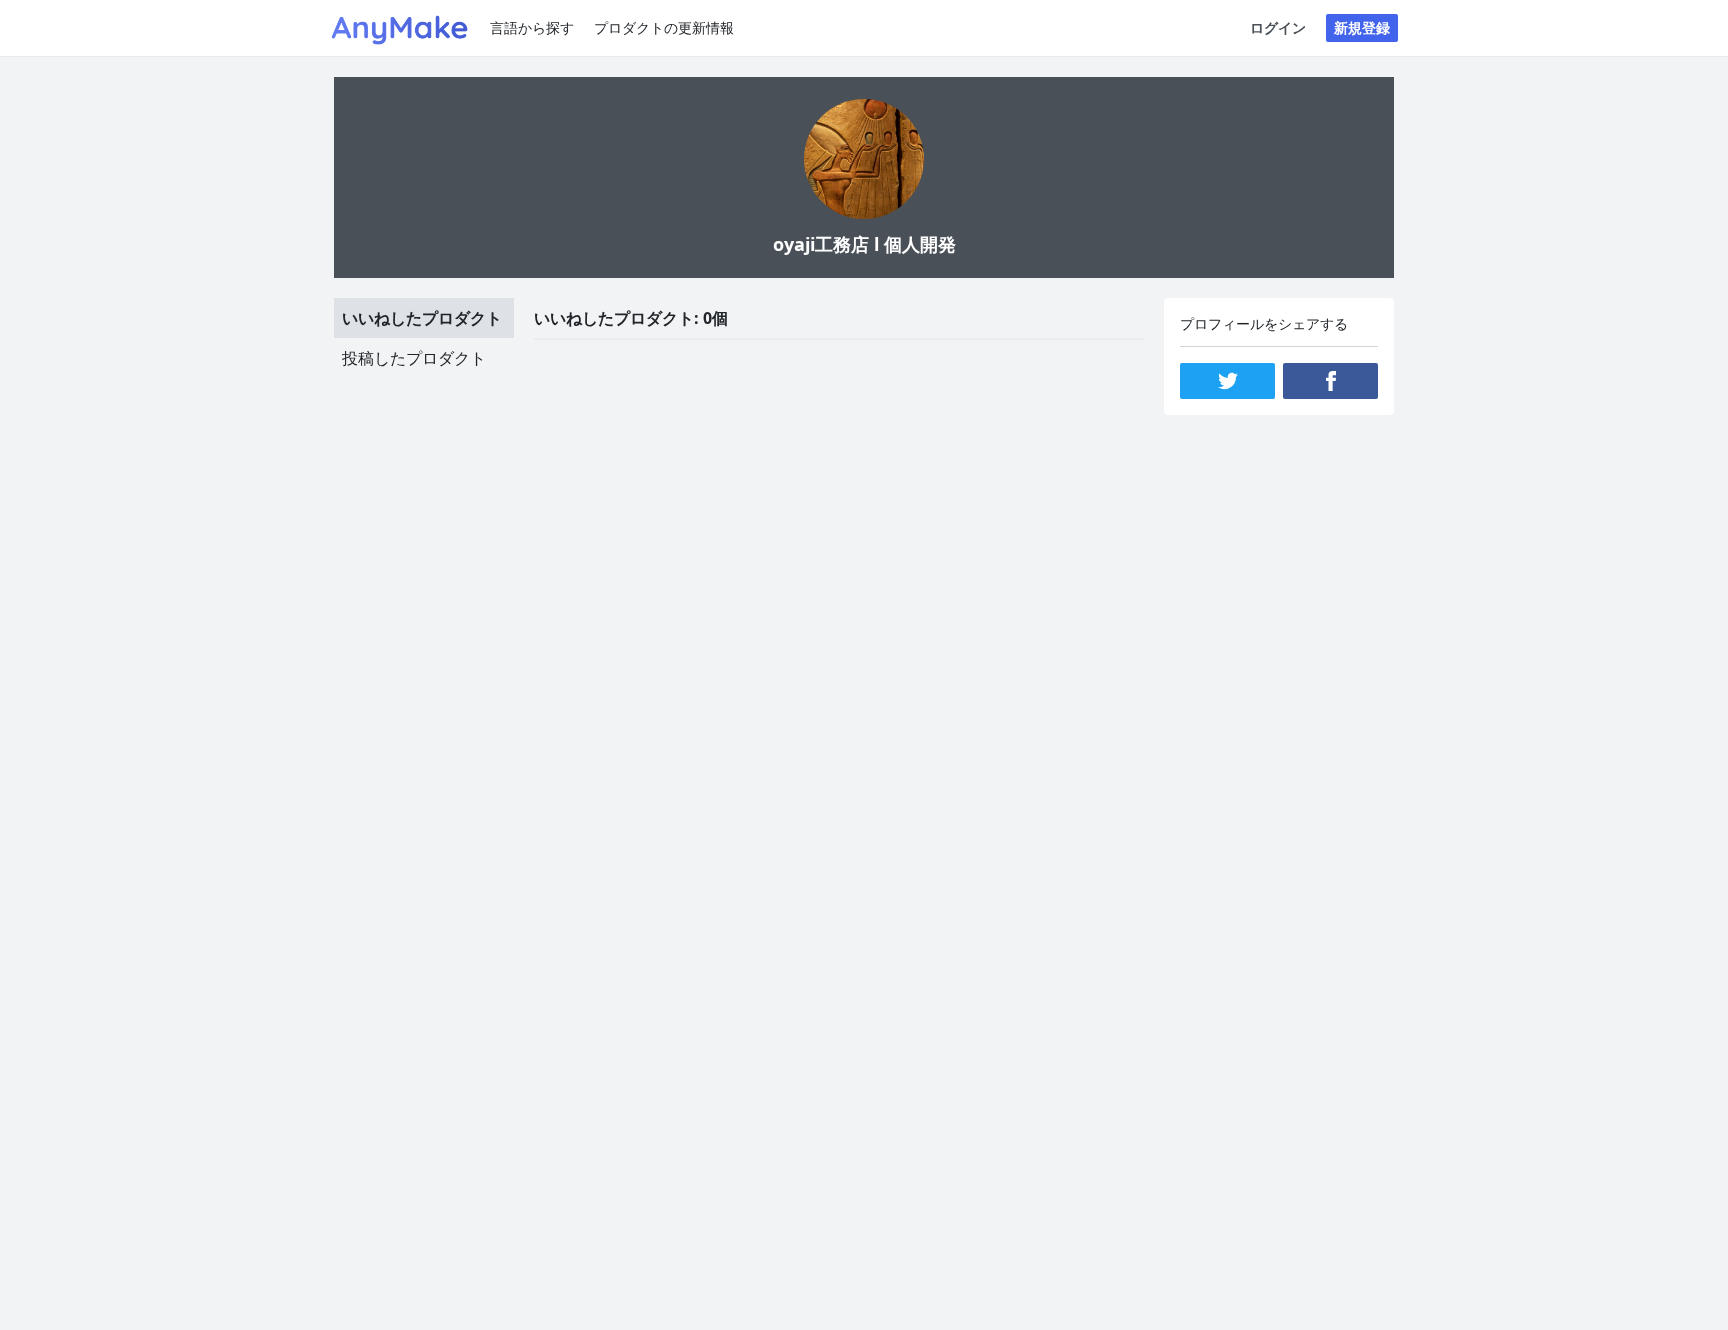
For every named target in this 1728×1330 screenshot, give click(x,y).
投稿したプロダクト (414, 358)
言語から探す (532, 27)
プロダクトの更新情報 (664, 27)
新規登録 (1362, 27)
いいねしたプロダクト (422, 318)
